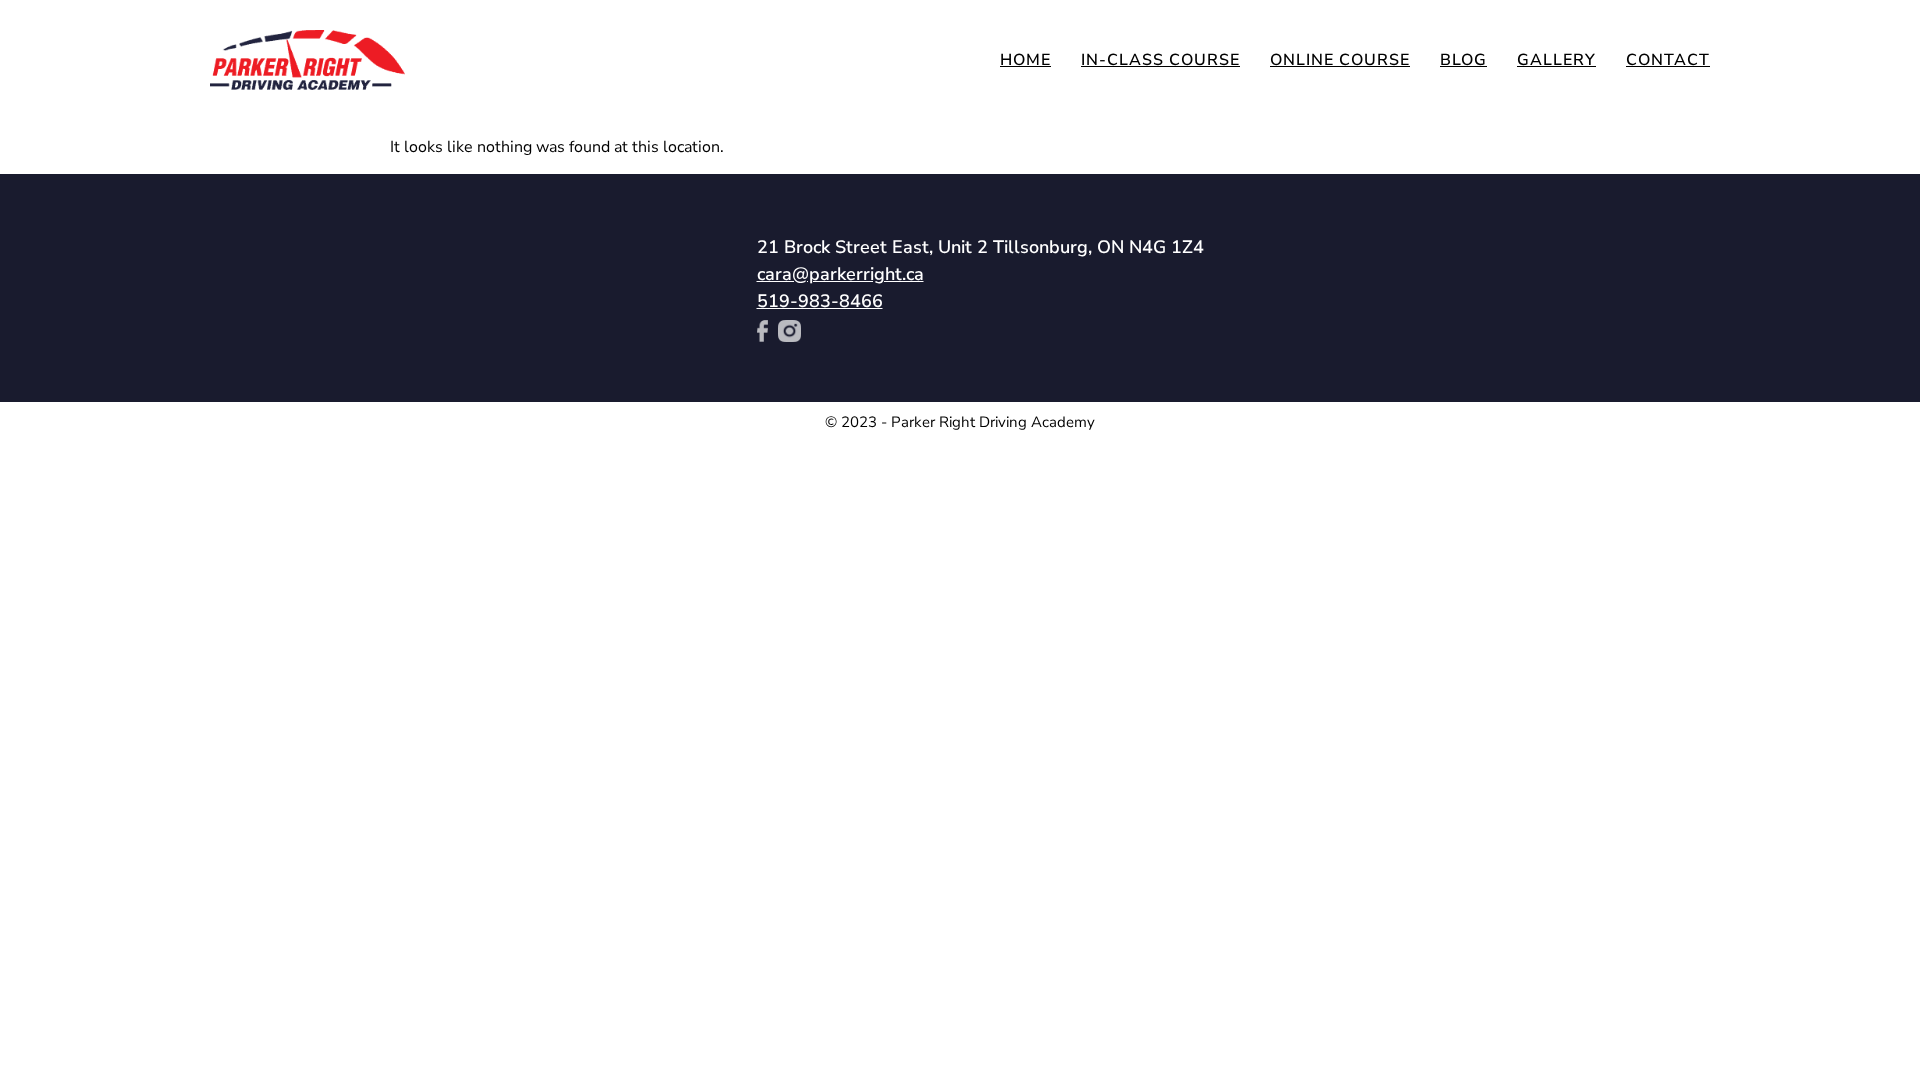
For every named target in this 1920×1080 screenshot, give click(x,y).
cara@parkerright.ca (840, 274)
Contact (1668, 60)
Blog (1463, 60)
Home (1025, 60)
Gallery (1556, 60)
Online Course (1340, 60)
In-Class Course (1160, 60)
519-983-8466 (820, 301)
